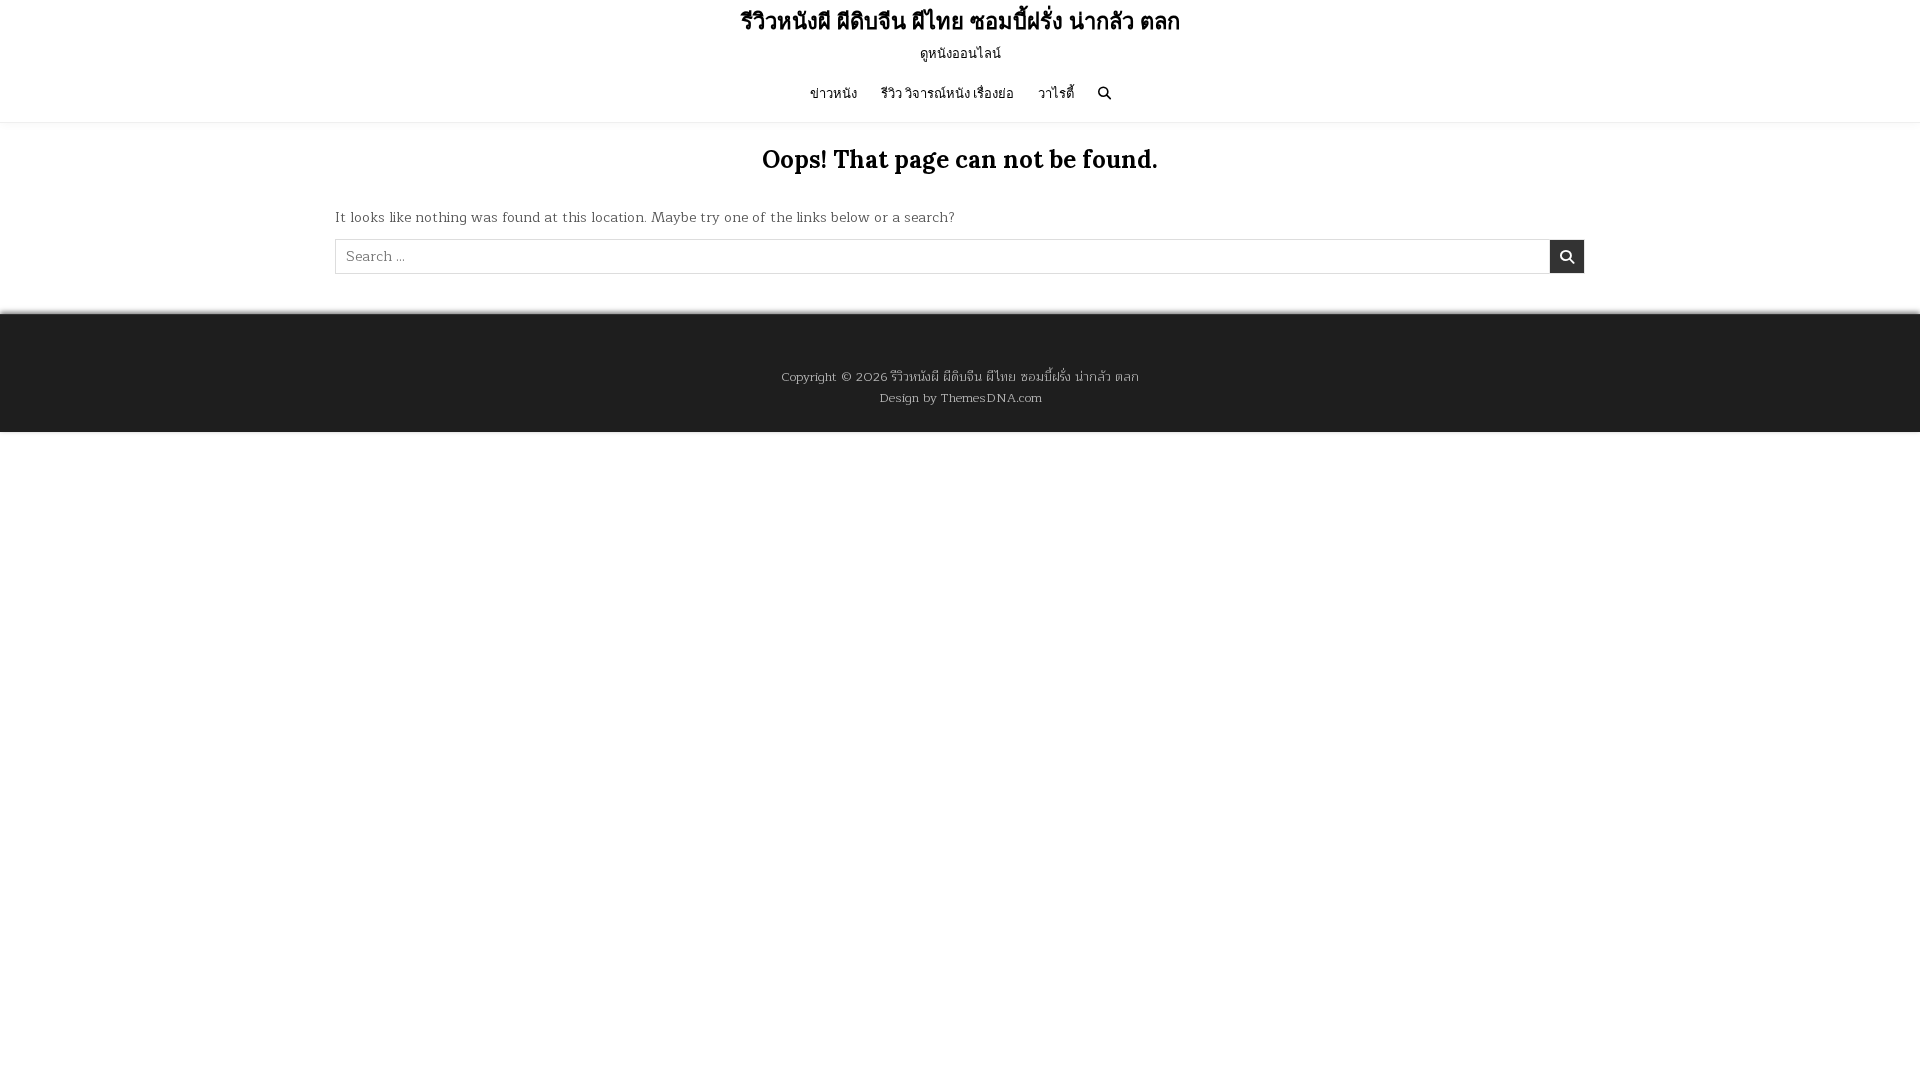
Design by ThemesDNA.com (960, 397)
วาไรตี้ (1056, 93)
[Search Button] (1104, 93)
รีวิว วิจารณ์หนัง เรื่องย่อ (947, 93)
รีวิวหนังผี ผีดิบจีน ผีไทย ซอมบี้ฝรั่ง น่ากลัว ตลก (960, 21)
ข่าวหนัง (833, 93)
